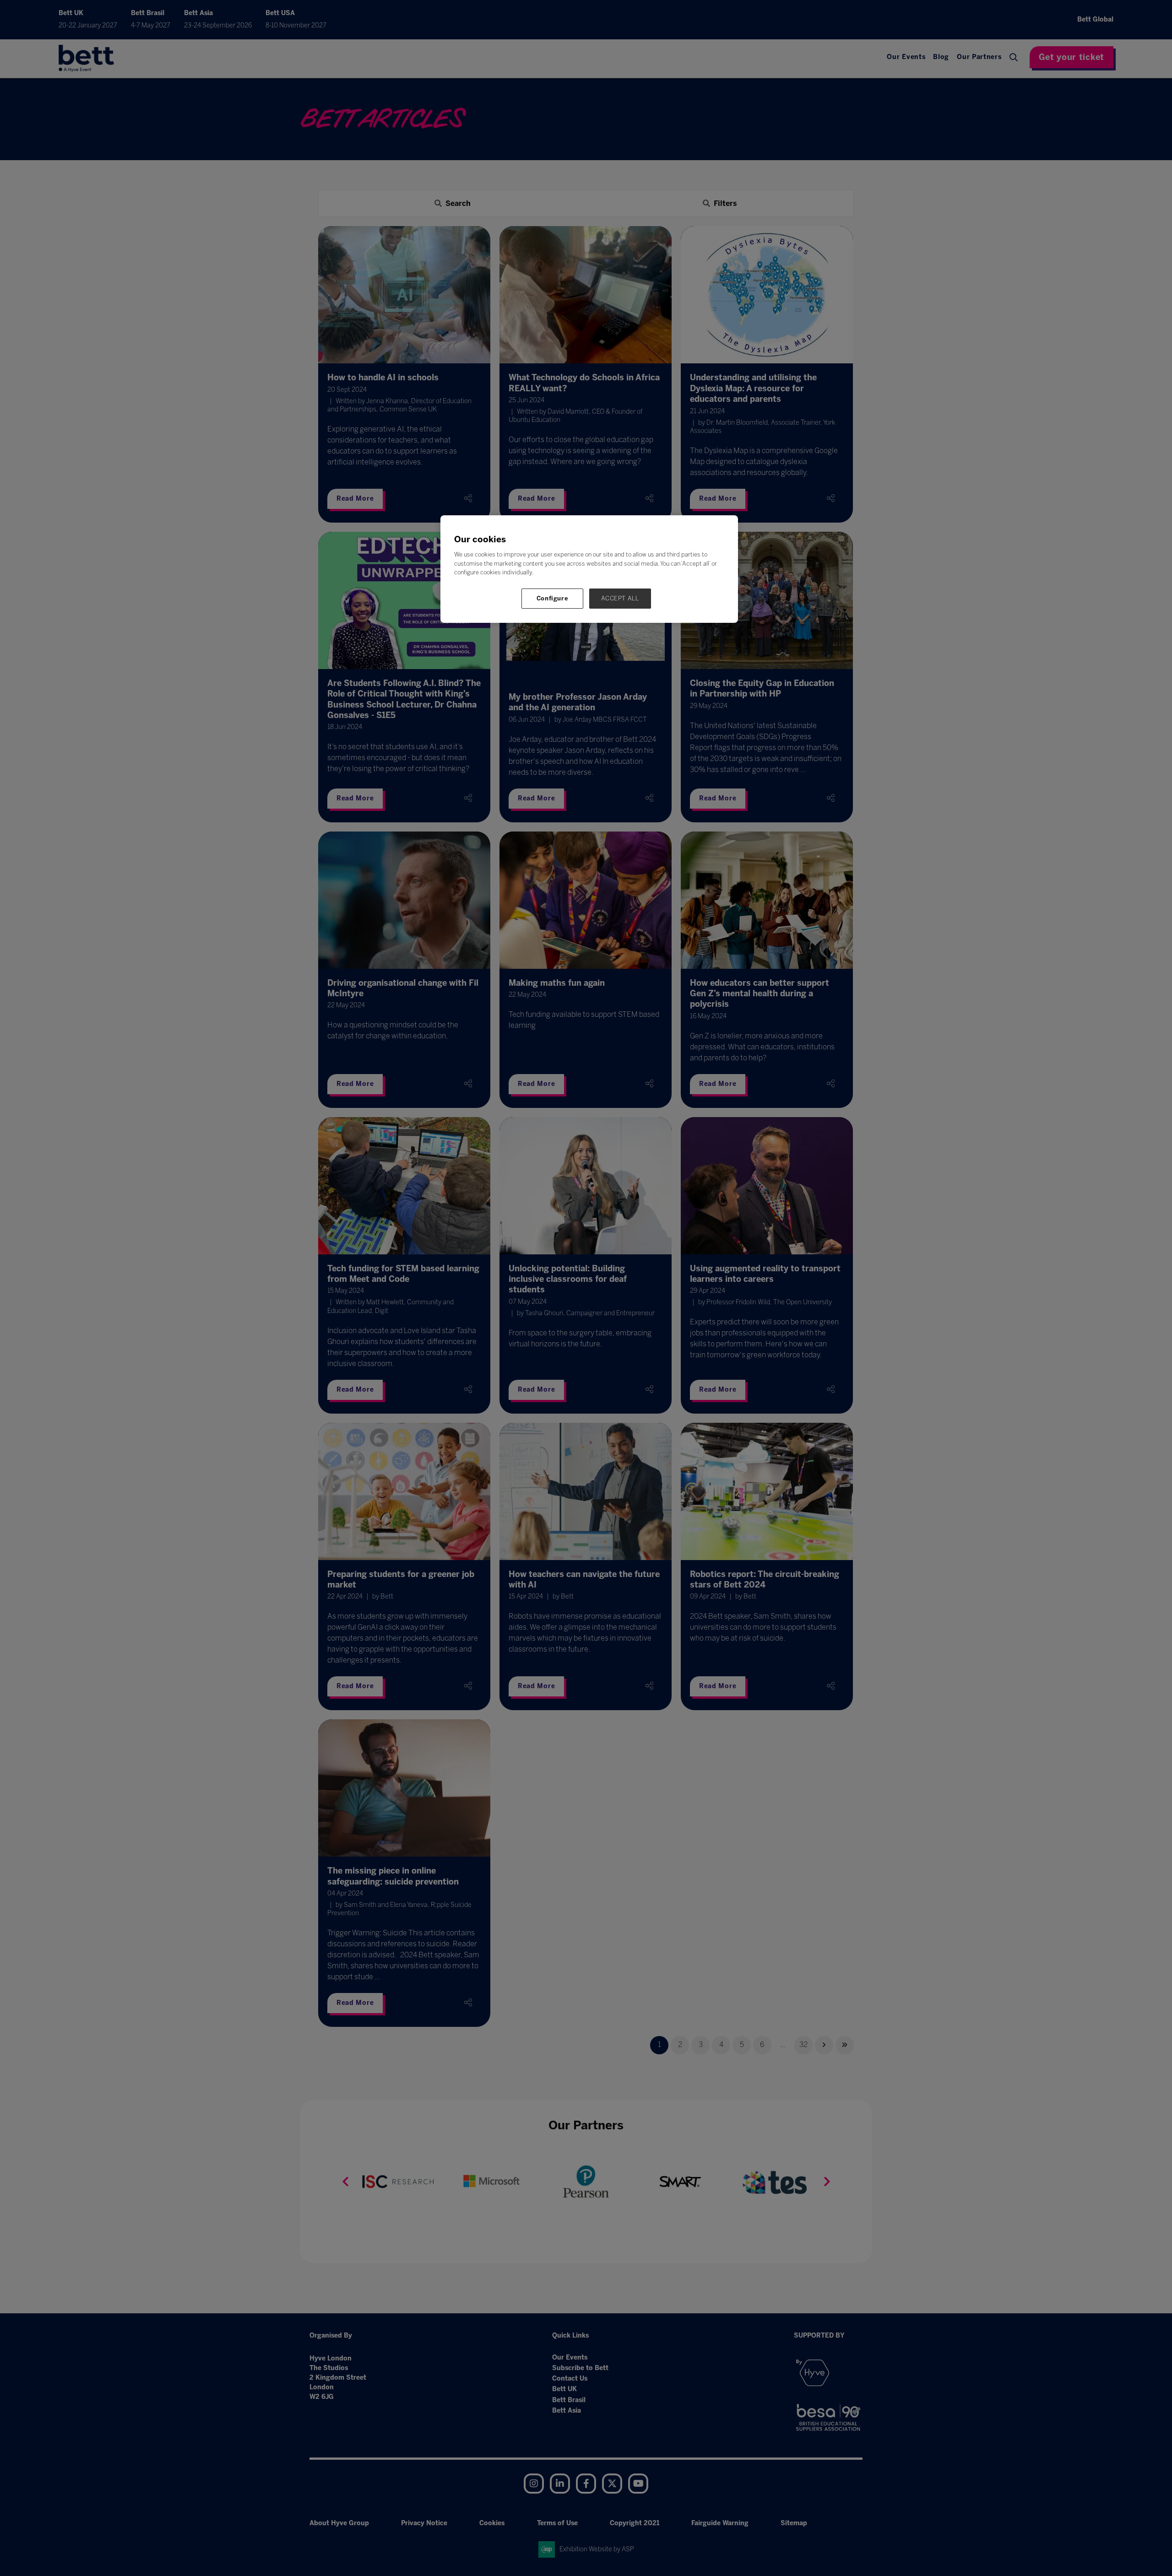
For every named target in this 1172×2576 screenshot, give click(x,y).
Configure (553, 598)
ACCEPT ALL (620, 598)
